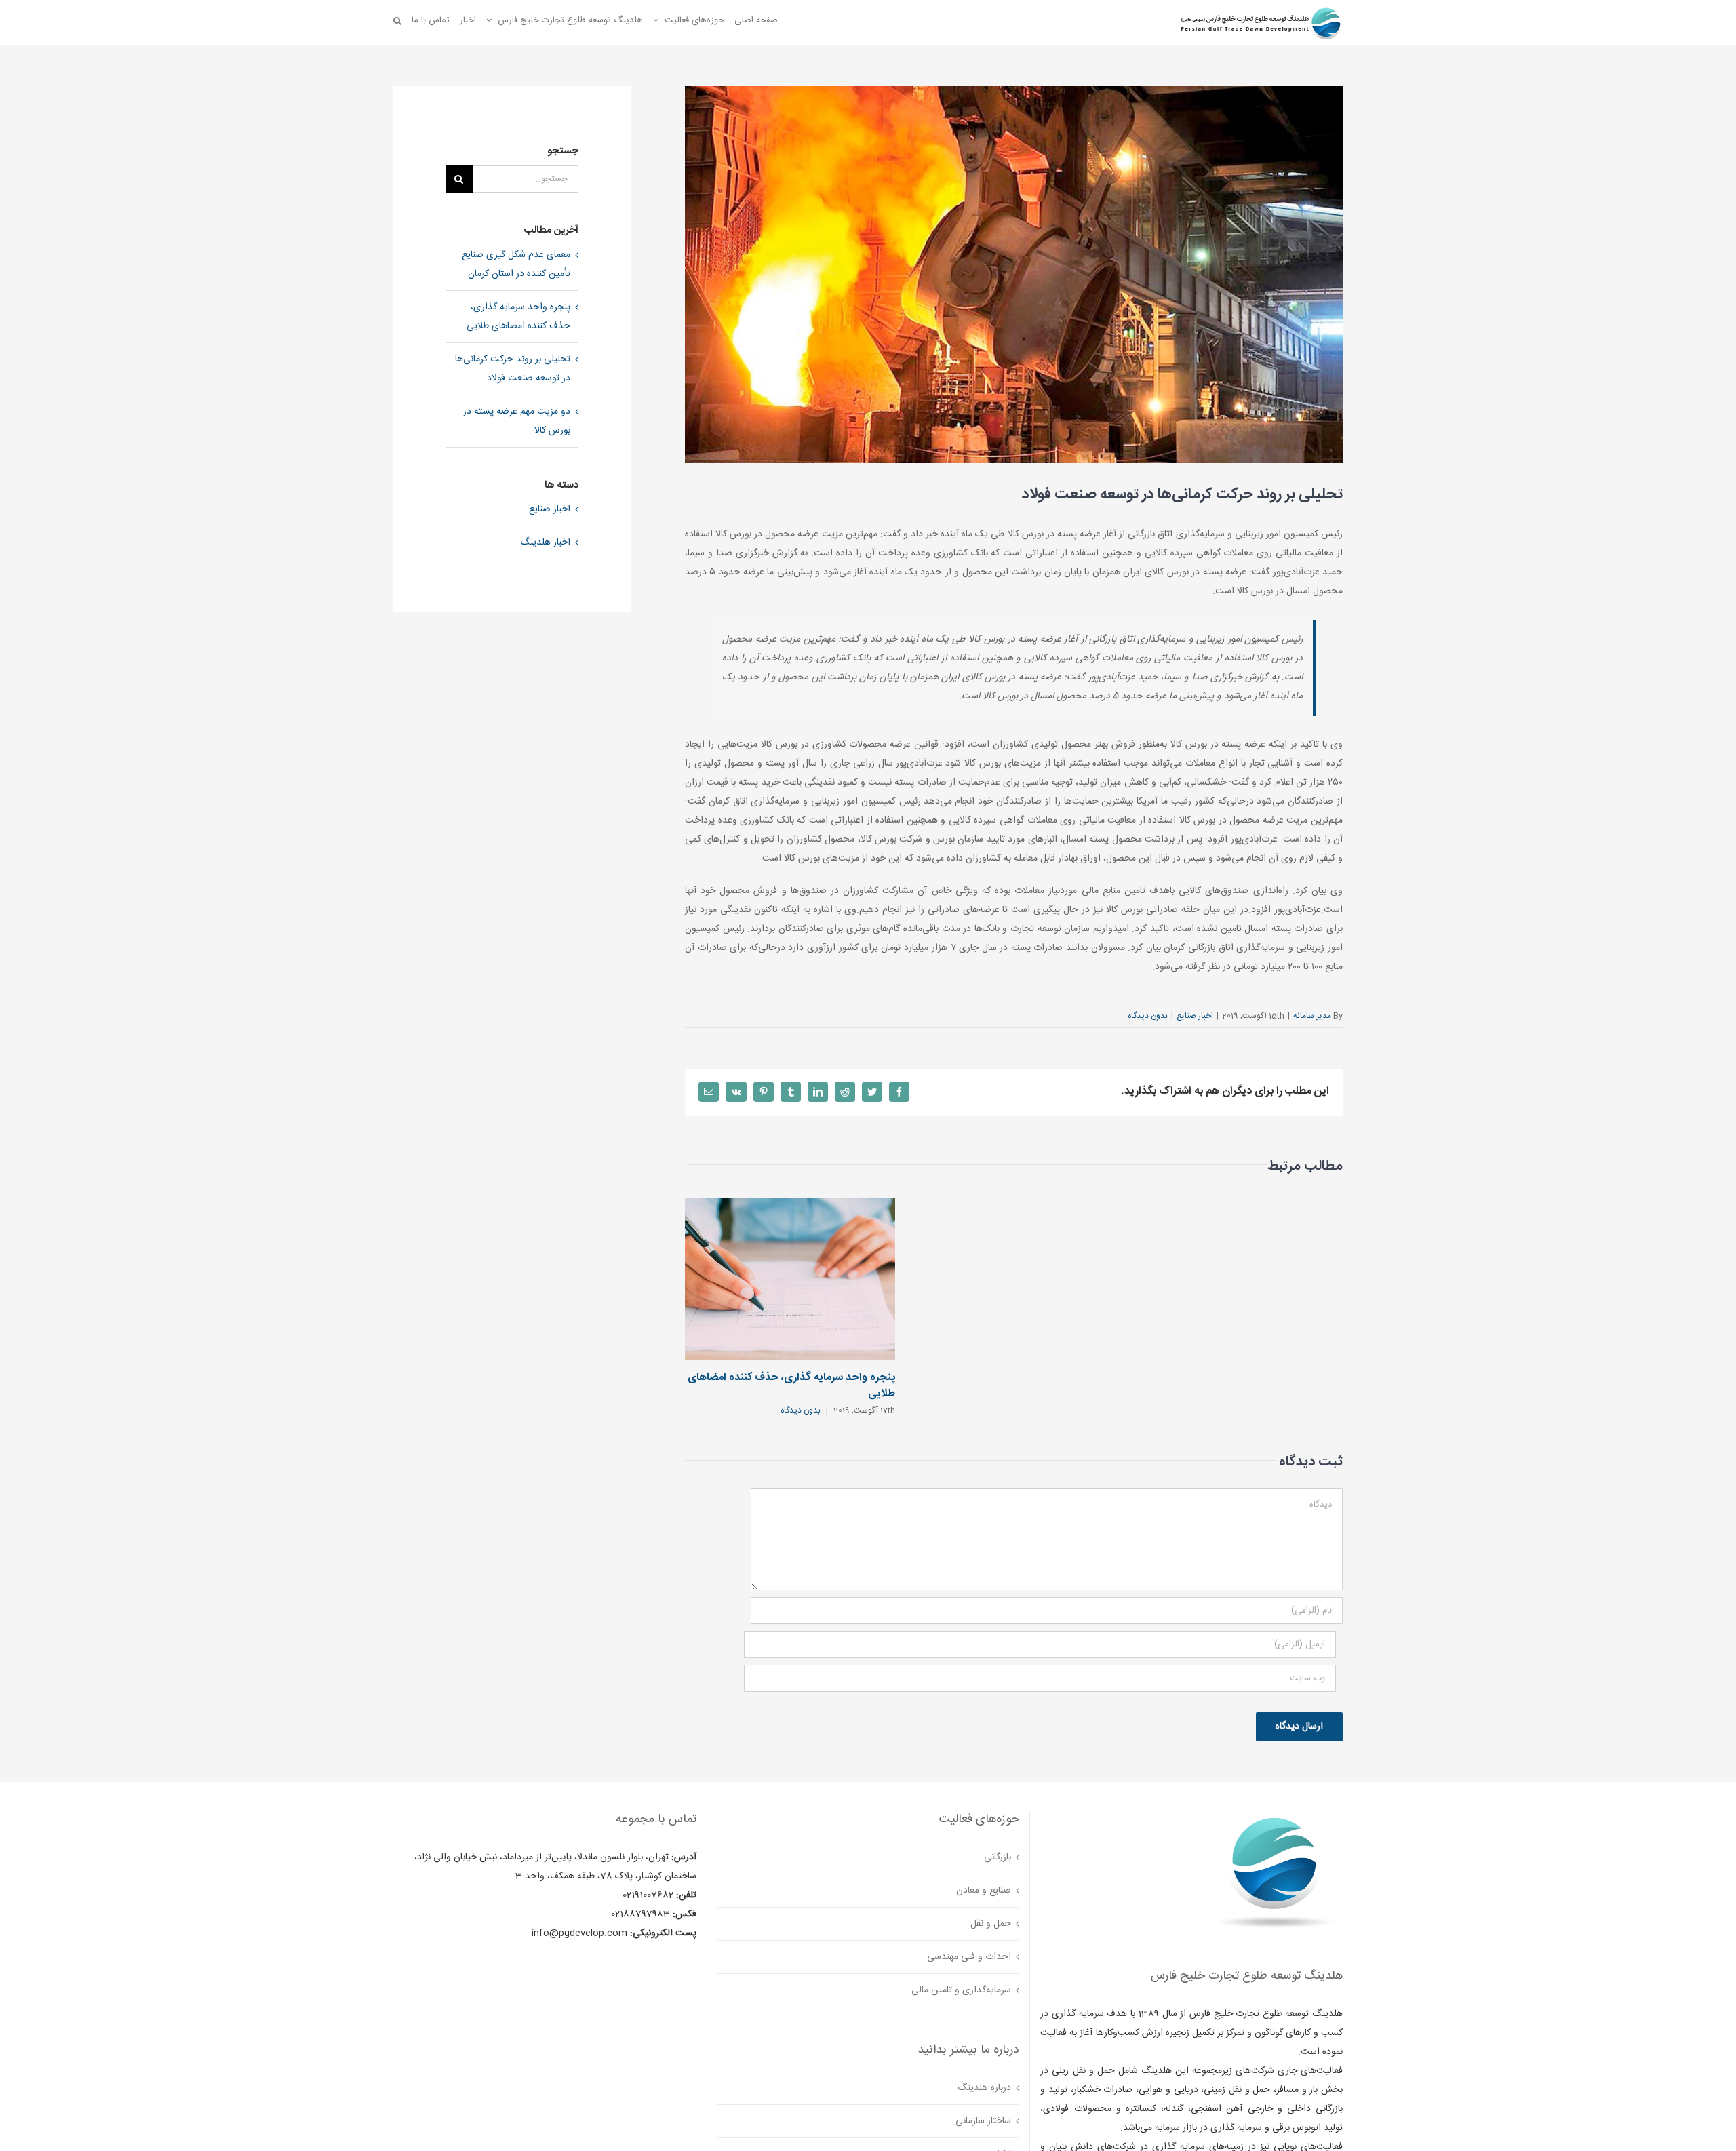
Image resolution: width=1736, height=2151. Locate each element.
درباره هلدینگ (984, 2088)
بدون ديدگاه (1148, 1016)
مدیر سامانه (1312, 1016)
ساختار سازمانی (983, 2121)
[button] (397, 20)
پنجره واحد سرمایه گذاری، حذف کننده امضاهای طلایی (791, 1386)
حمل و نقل (991, 1924)
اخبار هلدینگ (545, 542)
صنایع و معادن (984, 1891)
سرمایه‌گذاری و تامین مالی (961, 1990)
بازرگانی (998, 1857)
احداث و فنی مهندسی (969, 1957)
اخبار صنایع (1195, 1016)
